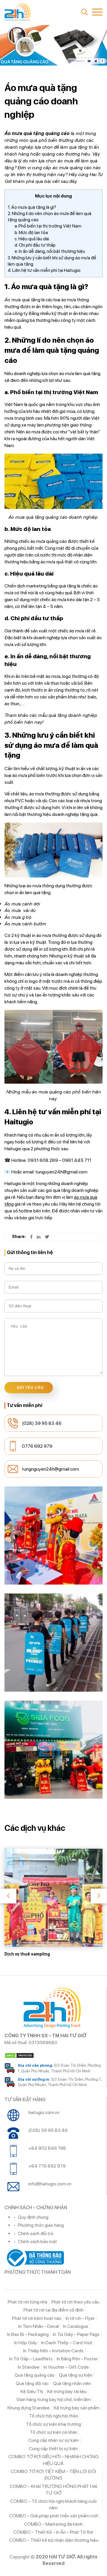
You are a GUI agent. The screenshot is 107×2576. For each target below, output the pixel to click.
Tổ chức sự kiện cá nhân (53, 2432)
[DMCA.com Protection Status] (53, 2055)
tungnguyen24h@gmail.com (51, 1469)
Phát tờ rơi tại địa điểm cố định (53, 2310)
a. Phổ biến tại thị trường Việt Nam (48, 226)
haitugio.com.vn (44, 2112)
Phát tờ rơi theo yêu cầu (75, 2302)
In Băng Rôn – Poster (77, 2359)
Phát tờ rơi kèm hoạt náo (37, 2318)
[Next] (99, 1896)
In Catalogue (76, 2326)
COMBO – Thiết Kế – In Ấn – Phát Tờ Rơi (53, 2532)
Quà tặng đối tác (32, 2383)
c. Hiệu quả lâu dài (32, 239)
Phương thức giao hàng (41, 2225)
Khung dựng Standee (29, 2408)
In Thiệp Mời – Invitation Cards (53, 2351)
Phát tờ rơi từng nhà (27, 2302)
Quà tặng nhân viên (72, 2383)
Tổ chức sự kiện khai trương (53, 2424)
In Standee (29, 2367)
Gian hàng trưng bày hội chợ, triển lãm (53, 2399)
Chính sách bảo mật (37, 2242)
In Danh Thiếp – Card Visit (67, 2343)
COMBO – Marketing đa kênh (53, 2524)
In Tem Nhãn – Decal (39, 2326)
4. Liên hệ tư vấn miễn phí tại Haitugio (44, 270)
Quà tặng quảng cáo (35, 2375)
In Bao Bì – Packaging (28, 2334)
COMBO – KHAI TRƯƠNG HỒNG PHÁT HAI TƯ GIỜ (53, 2490)
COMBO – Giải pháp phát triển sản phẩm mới (53, 2516)
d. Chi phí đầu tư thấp (35, 245)
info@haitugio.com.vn (50, 2184)
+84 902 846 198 (47, 2148)
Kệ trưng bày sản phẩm (77, 2408)
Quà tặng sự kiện (76, 2375)
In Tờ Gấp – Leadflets (31, 2359)
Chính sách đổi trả (36, 2233)
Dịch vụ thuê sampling (27, 1954)
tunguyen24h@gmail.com (61, 1172)
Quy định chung (33, 2217)
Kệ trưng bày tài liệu (67, 2391)
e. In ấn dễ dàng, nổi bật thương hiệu (50, 251)
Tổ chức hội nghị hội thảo (53, 2416)
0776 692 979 (37, 1446)
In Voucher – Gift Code (66, 2367)
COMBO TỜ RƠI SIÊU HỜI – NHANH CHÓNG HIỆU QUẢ (53, 2460)
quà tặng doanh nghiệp (73, 715)
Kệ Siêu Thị (32, 2391)
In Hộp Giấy (26, 2343)
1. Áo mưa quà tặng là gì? (32, 207)
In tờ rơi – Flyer (80, 2318)
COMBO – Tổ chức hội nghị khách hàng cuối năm (53, 2504)
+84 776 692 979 (47, 2166)
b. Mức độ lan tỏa (31, 233)
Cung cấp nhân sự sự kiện (53, 2440)
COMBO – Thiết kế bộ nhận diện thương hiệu (54, 2540)
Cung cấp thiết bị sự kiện (53, 2449)
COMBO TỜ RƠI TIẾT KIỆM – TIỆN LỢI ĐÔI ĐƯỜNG (53, 2475)
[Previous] (8, 1896)
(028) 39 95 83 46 (42, 1423)
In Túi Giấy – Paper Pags (76, 2334)
